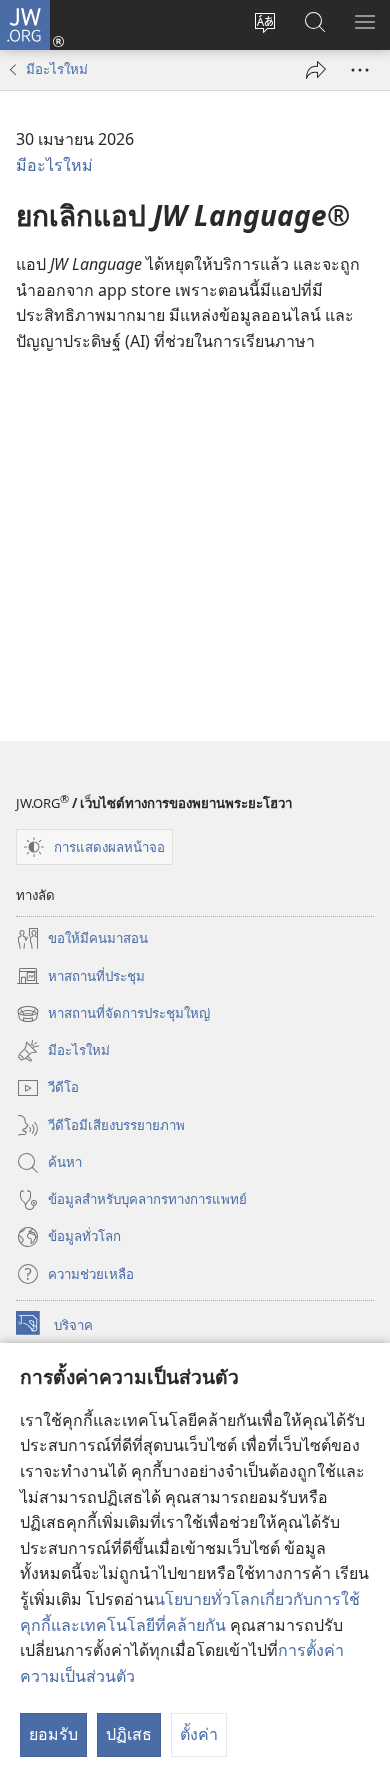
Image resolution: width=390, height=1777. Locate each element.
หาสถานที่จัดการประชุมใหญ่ (113, 1015)
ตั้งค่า (199, 1734)
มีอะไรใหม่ (57, 69)
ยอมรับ (53, 1734)
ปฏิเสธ (129, 1734)
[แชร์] (316, 70)
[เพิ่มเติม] (360, 70)
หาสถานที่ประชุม (80, 977)
